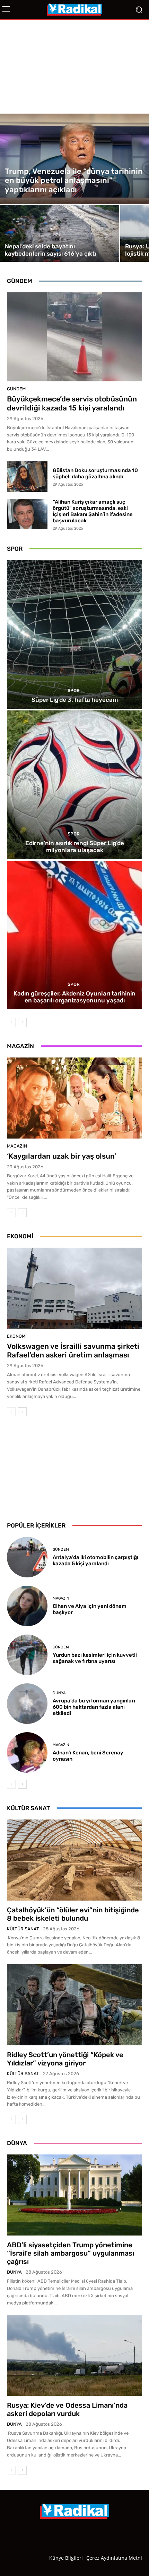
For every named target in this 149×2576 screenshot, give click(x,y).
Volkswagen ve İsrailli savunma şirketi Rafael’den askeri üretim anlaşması (73, 1351)
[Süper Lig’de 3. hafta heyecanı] (74, 634)
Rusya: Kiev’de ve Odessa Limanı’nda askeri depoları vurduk (67, 2409)
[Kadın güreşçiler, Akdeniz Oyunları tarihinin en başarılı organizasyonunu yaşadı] (74, 935)
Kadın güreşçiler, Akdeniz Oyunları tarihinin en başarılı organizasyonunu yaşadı (74, 997)
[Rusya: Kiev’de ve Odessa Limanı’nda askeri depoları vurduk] (74, 2355)
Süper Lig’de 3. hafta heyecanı (75, 700)
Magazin (17, 1146)
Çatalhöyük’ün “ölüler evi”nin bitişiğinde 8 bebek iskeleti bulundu (73, 1914)
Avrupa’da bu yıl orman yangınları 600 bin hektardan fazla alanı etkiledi (94, 1707)
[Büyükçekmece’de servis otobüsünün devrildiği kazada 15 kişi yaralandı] (74, 337)
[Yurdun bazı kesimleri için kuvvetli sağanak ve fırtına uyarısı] (27, 1655)
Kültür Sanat (23, 1929)
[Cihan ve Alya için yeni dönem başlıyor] (27, 1606)
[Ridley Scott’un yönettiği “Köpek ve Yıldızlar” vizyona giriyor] (74, 2005)
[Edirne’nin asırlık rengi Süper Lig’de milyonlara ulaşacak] (74, 785)
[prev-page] (11, 1023)
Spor (74, 691)
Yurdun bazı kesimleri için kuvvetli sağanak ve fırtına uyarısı (95, 1658)
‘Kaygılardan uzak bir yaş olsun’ (62, 1156)
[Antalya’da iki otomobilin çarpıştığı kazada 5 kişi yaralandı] (27, 1557)
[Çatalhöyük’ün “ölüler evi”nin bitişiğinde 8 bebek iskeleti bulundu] (74, 1860)
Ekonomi (17, 1336)
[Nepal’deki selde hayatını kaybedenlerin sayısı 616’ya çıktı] (60, 233)
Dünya (59, 1693)
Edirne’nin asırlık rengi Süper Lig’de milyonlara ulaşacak (75, 847)
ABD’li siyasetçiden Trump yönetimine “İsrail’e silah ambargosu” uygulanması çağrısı (71, 2253)
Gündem (16, 389)
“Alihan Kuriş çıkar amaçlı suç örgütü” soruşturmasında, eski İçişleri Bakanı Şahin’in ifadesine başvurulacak (93, 511)
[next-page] (22, 1023)
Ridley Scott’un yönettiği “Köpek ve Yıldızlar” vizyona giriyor (65, 2059)
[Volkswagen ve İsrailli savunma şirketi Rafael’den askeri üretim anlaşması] (74, 1288)
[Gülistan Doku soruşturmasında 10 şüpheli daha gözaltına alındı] (27, 477)
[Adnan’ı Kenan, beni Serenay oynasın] (27, 1752)
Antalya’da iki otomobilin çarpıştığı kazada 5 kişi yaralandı (95, 1560)
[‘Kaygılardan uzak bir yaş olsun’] (74, 1098)
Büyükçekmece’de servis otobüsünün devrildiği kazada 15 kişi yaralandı (72, 403)
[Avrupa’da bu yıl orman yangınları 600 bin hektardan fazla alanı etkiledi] (27, 1704)
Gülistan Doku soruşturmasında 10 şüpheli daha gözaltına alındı (95, 473)
